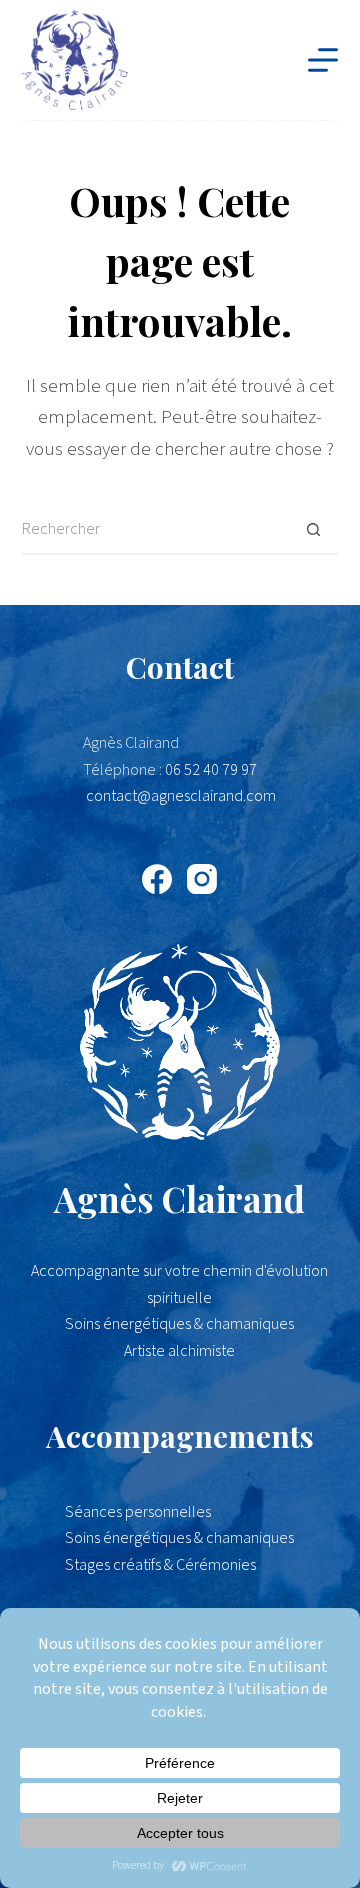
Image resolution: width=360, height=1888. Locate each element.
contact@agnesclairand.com (181, 796)
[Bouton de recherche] (313, 530)
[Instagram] (202, 879)
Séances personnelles (138, 1512)
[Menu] (323, 60)
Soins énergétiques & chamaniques (179, 1538)
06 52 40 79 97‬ (211, 770)
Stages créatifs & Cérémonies (160, 1565)
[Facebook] (157, 879)
